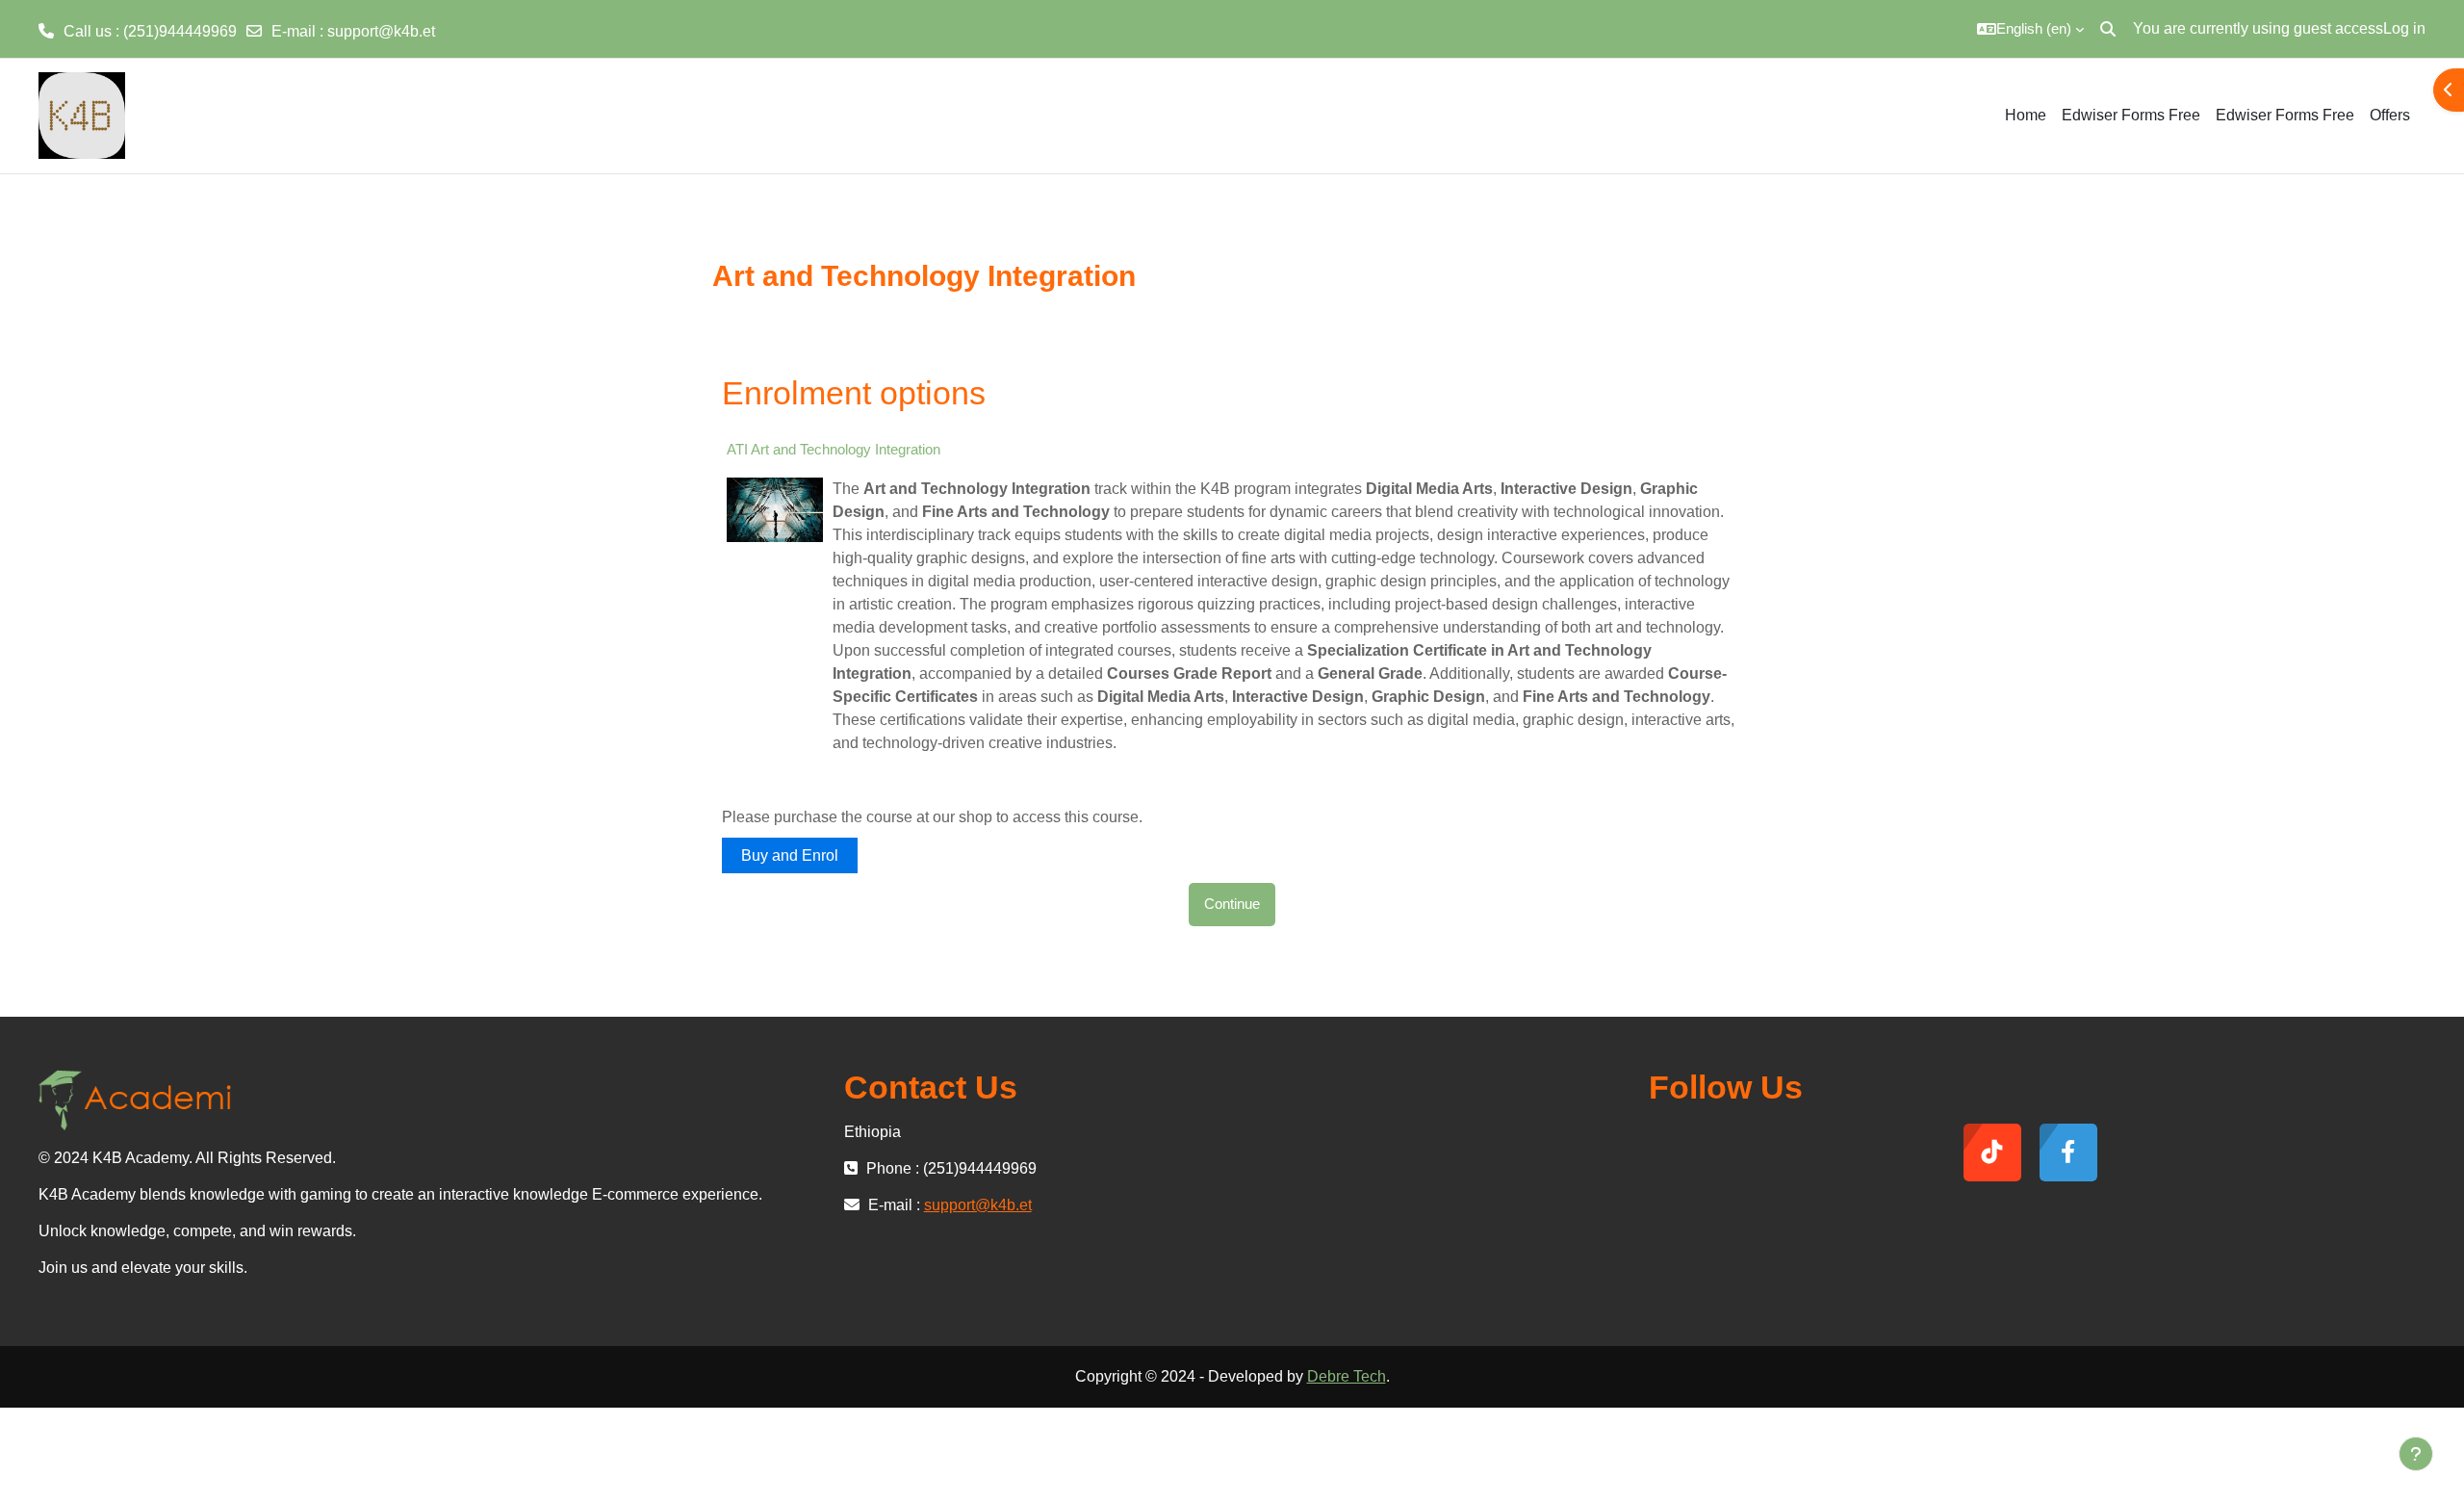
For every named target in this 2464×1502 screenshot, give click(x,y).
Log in (2404, 28)
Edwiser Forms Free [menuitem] (2131, 115)
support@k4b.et (381, 31)
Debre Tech (1347, 1376)
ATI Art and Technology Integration (834, 449)
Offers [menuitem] (2390, 115)
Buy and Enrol (790, 855)
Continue (1232, 904)
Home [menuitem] (2026, 115)
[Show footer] (2416, 1454)
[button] (2030, 29)
